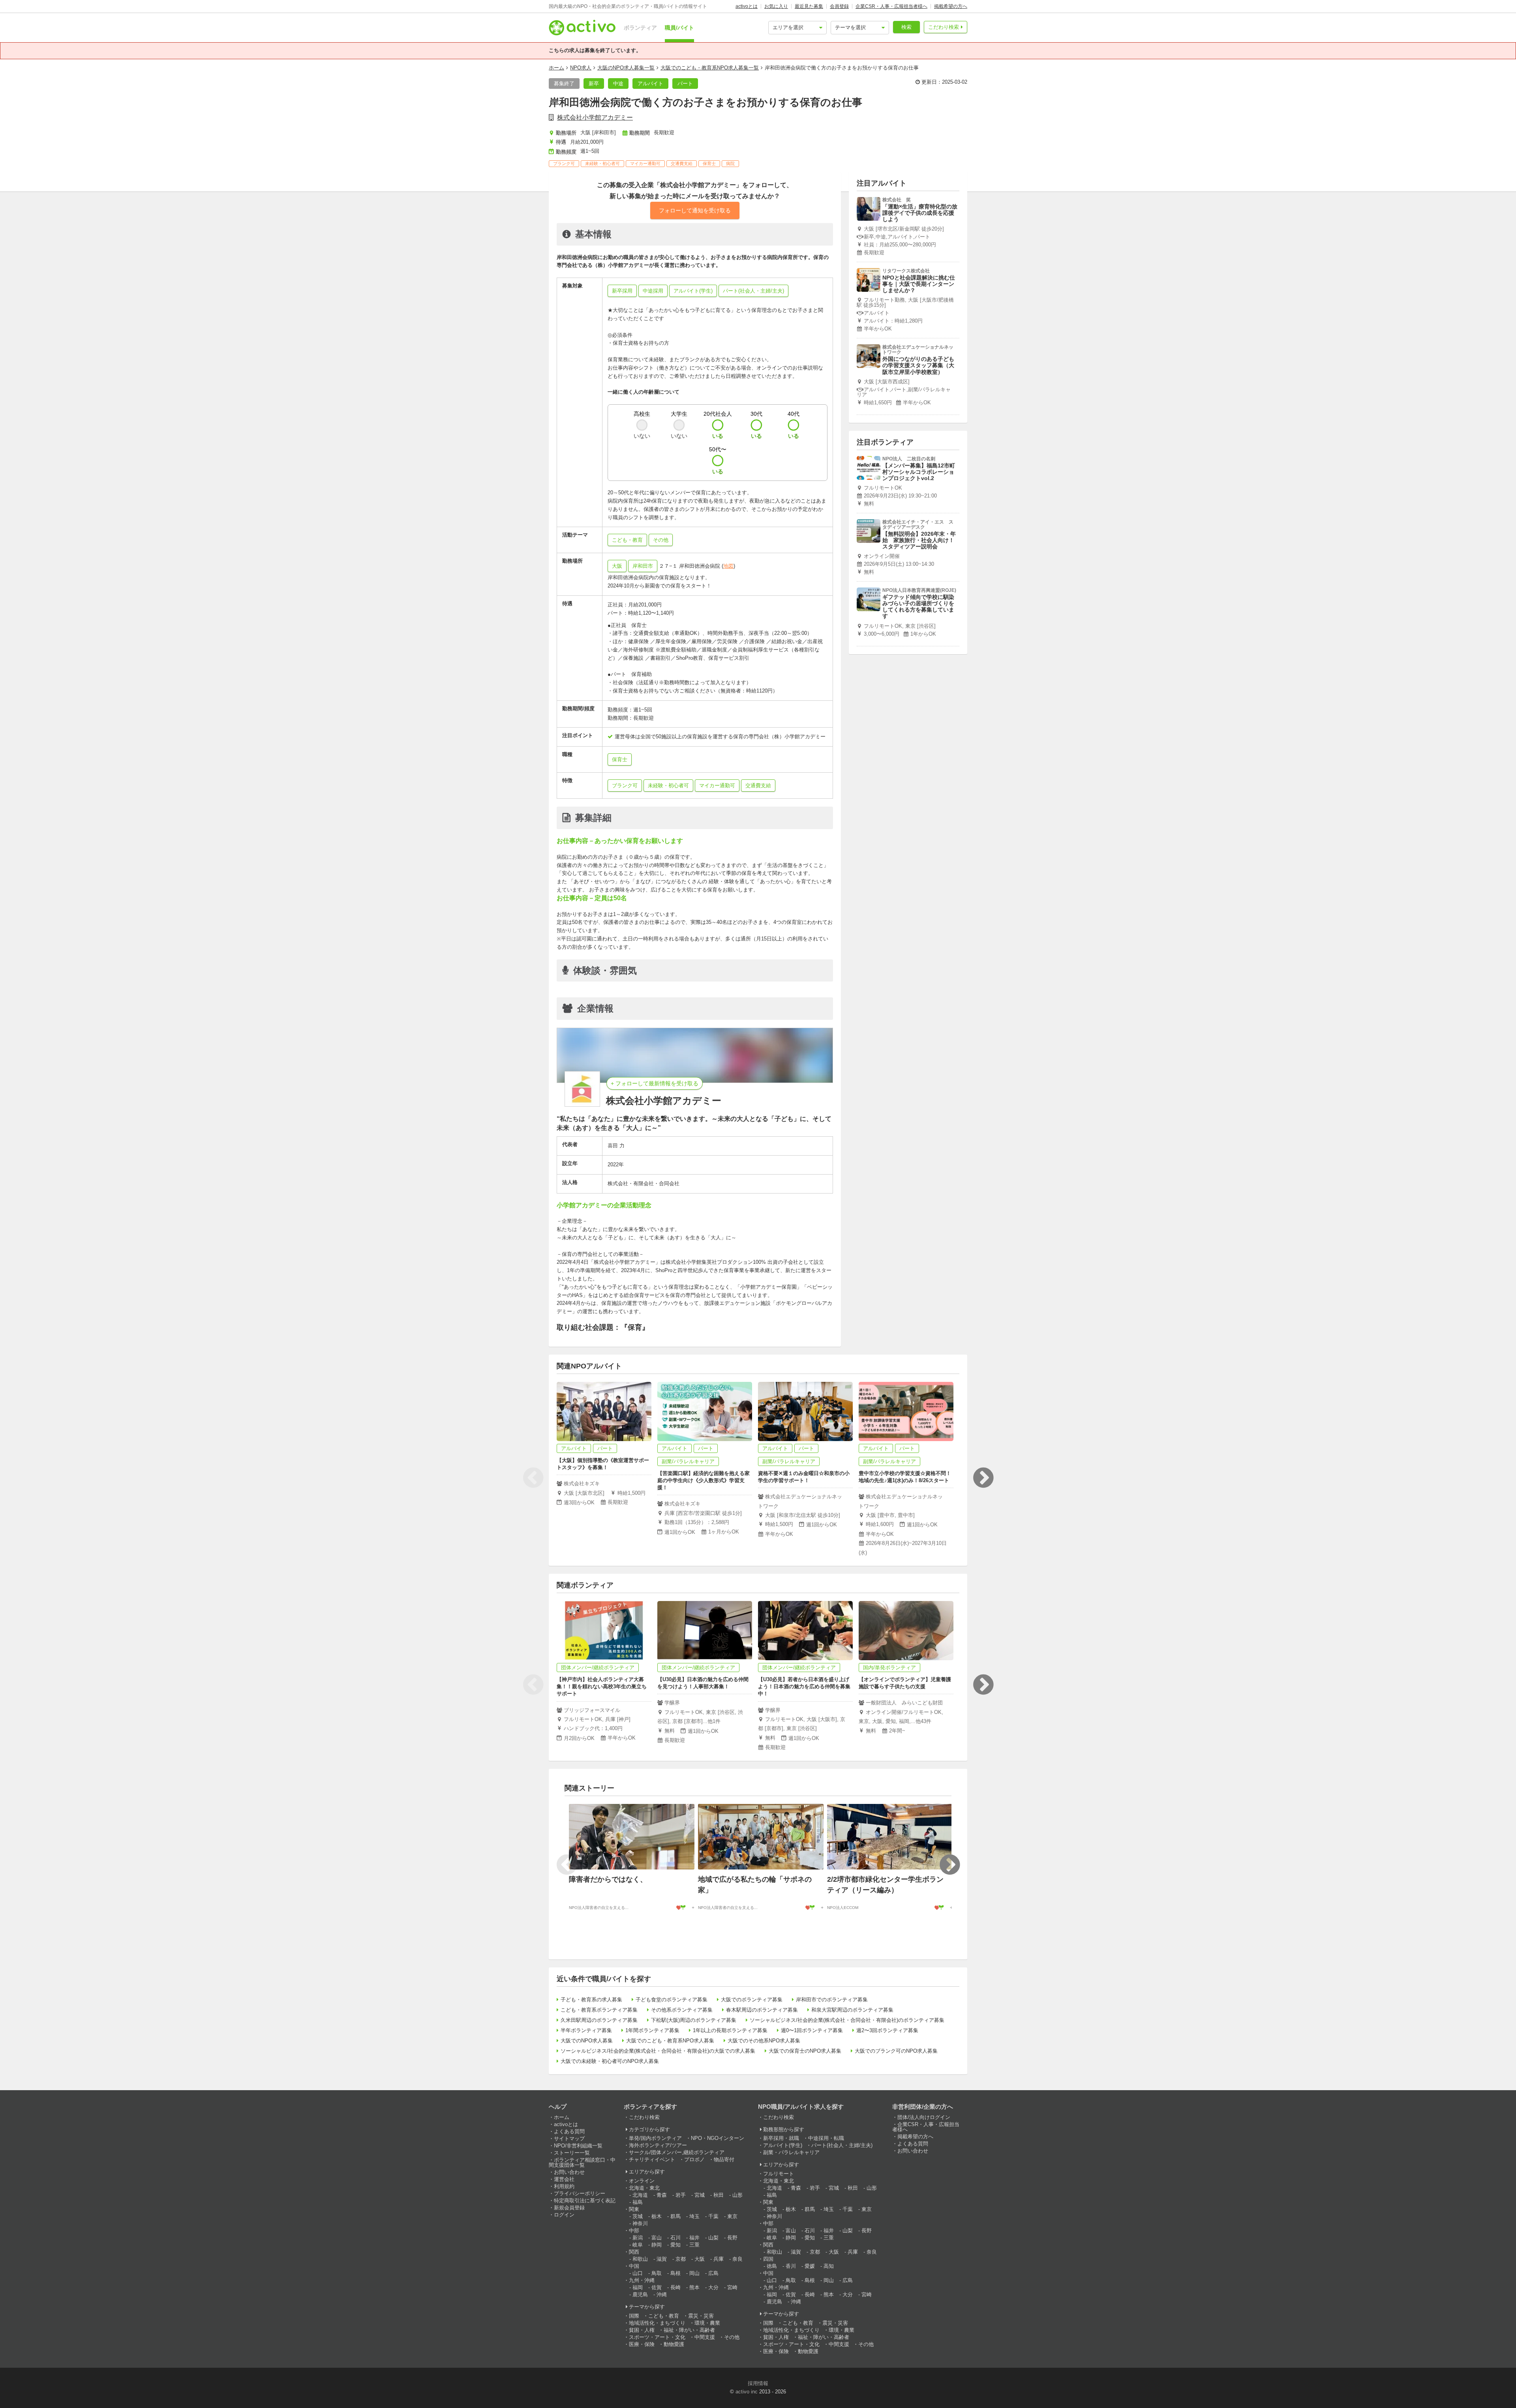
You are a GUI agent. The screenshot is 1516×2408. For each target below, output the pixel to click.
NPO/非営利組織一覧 (578, 2146)
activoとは (747, 6)
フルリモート (779, 2174)
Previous (533, 1478)
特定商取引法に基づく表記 (585, 2201)
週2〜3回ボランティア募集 (887, 2030)
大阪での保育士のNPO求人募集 (805, 2051)
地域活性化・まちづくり (657, 2323)
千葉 (713, 2216)
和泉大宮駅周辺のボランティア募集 (852, 2010)
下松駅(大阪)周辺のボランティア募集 (694, 2020)
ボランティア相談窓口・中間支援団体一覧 (582, 2162)
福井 (694, 2238)
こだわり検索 (944, 27)
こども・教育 (664, 2316)
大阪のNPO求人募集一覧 (626, 68)
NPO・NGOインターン (718, 2138)
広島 (713, 2273)
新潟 (638, 2238)
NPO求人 (581, 68)
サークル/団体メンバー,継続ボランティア (677, 2152)
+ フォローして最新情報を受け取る (655, 1083)
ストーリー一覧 (572, 2153)
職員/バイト (679, 28)
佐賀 (657, 2287)
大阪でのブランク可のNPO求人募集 (896, 2051)
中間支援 (705, 2337)
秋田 (719, 2195)
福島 (638, 2202)
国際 (634, 2316)
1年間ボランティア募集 (652, 2030)
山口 (638, 2273)
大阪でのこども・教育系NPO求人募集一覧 (710, 68)
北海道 (640, 2195)
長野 (732, 2238)
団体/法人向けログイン (924, 2117)
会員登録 (839, 6)
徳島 (772, 2266)
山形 (737, 2195)
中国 (634, 2266)
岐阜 (638, 2245)
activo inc (747, 2392)
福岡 (638, 2287)
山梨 (713, 2238)
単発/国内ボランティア (655, 2138)
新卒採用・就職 (781, 2138)
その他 (732, 2337)
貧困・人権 (642, 2330)
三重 (694, 2245)
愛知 (675, 2245)
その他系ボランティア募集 (682, 2010)
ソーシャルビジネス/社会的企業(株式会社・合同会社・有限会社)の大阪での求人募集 (658, 2051)
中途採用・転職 (826, 2138)
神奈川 (640, 2223)
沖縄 (662, 2294)
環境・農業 (707, 2323)
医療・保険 (642, 2344)
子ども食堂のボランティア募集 (672, 2000)
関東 (634, 2209)
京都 (681, 2259)
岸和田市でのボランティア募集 (832, 2000)
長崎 (675, 2287)
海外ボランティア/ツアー (658, 2145)
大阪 (617, 566)
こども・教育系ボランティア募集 (599, 2010)
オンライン (642, 2181)
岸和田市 (643, 566)
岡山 (694, 2273)
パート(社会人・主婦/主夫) (842, 2145)
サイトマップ (569, 2139)
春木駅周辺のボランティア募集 (762, 2010)
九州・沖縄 (642, 2280)
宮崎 (732, 2287)
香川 (791, 2266)
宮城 (700, 2195)
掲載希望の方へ (951, 6)
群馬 (675, 2216)
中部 (634, 2231)
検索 (906, 27)
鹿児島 (640, 2294)
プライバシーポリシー (580, 2193)
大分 (713, 2287)
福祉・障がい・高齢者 (689, 2330)
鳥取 (657, 2273)
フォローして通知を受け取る (695, 210)
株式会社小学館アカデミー (595, 117)
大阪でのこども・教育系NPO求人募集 (670, 2041)
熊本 (694, 2287)
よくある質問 (569, 2131)
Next (983, 1478)
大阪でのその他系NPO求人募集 (764, 2041)
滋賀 (662, 2259)
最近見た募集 (809, 6)
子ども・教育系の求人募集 (591, 2000)
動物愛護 (674, 2344)
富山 (657, 2238)
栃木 (657, 2216)
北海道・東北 (644, 2188)
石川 (675, 2238)
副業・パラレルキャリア (791, 2152)
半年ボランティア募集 (586, 2030)
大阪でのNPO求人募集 (587, 2041)
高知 (829, 2266)
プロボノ (694, 2159)
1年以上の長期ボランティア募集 (730, 2030)
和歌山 (640, 2259)
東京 (732, 2216)
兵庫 (719, 2259)
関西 (634, 2252)
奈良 (737, 2259)
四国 (768, 2259)
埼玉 (694, 2216)
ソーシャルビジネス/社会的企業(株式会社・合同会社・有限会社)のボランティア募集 (847, 2020)
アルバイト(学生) (783, 2145)
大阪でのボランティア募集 (752, 2000)
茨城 (638, 2216)
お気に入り (776, 6)
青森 (662, 2195)
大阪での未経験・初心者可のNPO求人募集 (610, 2061)
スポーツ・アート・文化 (657, 2337)
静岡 (657, 2245)
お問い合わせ (569, 2172)
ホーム (556, 68)
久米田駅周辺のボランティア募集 (599, 2020)
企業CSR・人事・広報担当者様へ (891, 6)
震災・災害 (701, 2316)
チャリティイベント (652, 2159)
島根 (675, 2273)
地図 (728, 566)
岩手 (681, 2195)
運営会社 (564, 2179)
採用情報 (758, 2383)
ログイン (564, 2215)
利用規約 (564, 2186)
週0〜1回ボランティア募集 (812, 2030)
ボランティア (640, 28)
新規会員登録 (569, 2208)
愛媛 (810, 2266)
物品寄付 (724, 2159)
